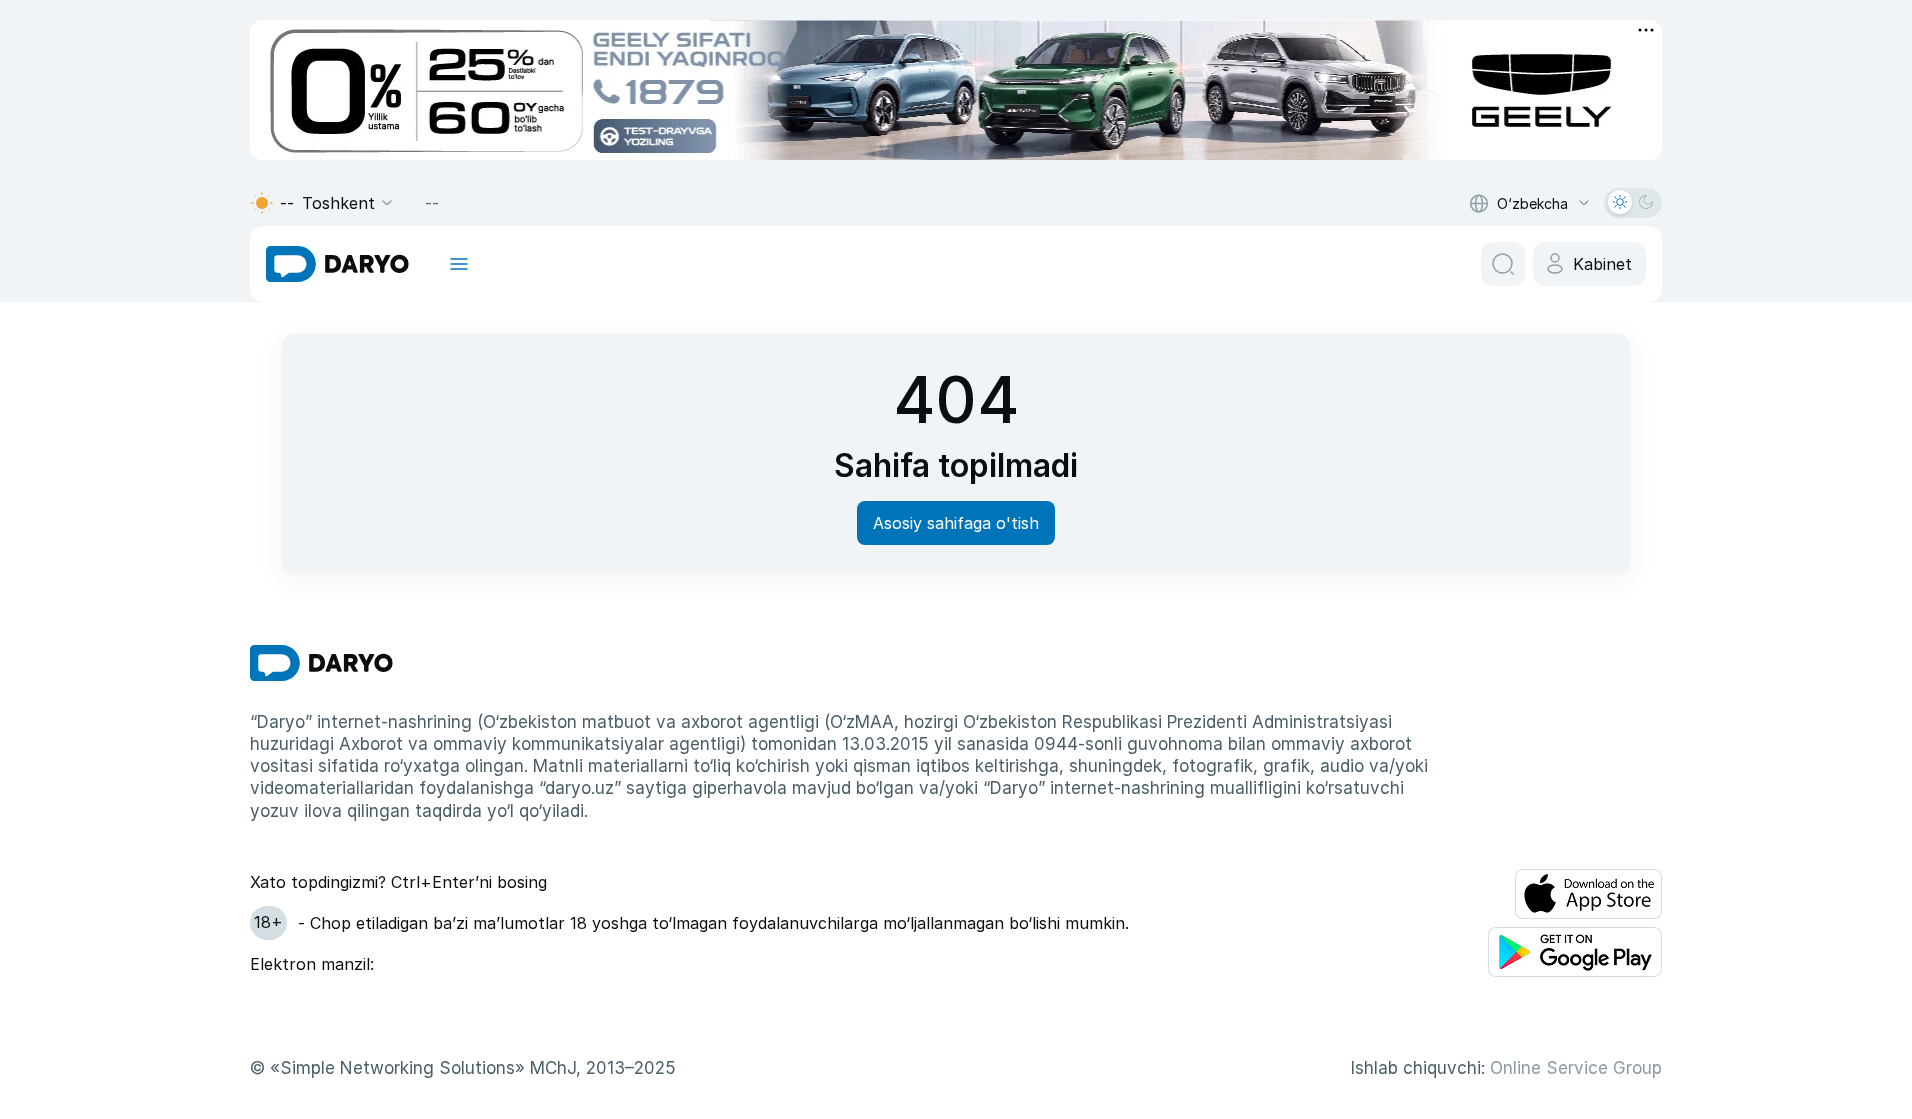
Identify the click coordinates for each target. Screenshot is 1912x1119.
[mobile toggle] (459, 264)
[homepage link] (337, 264)
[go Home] (321, 663)
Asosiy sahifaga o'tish (956, 523)
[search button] (1503, 264)
